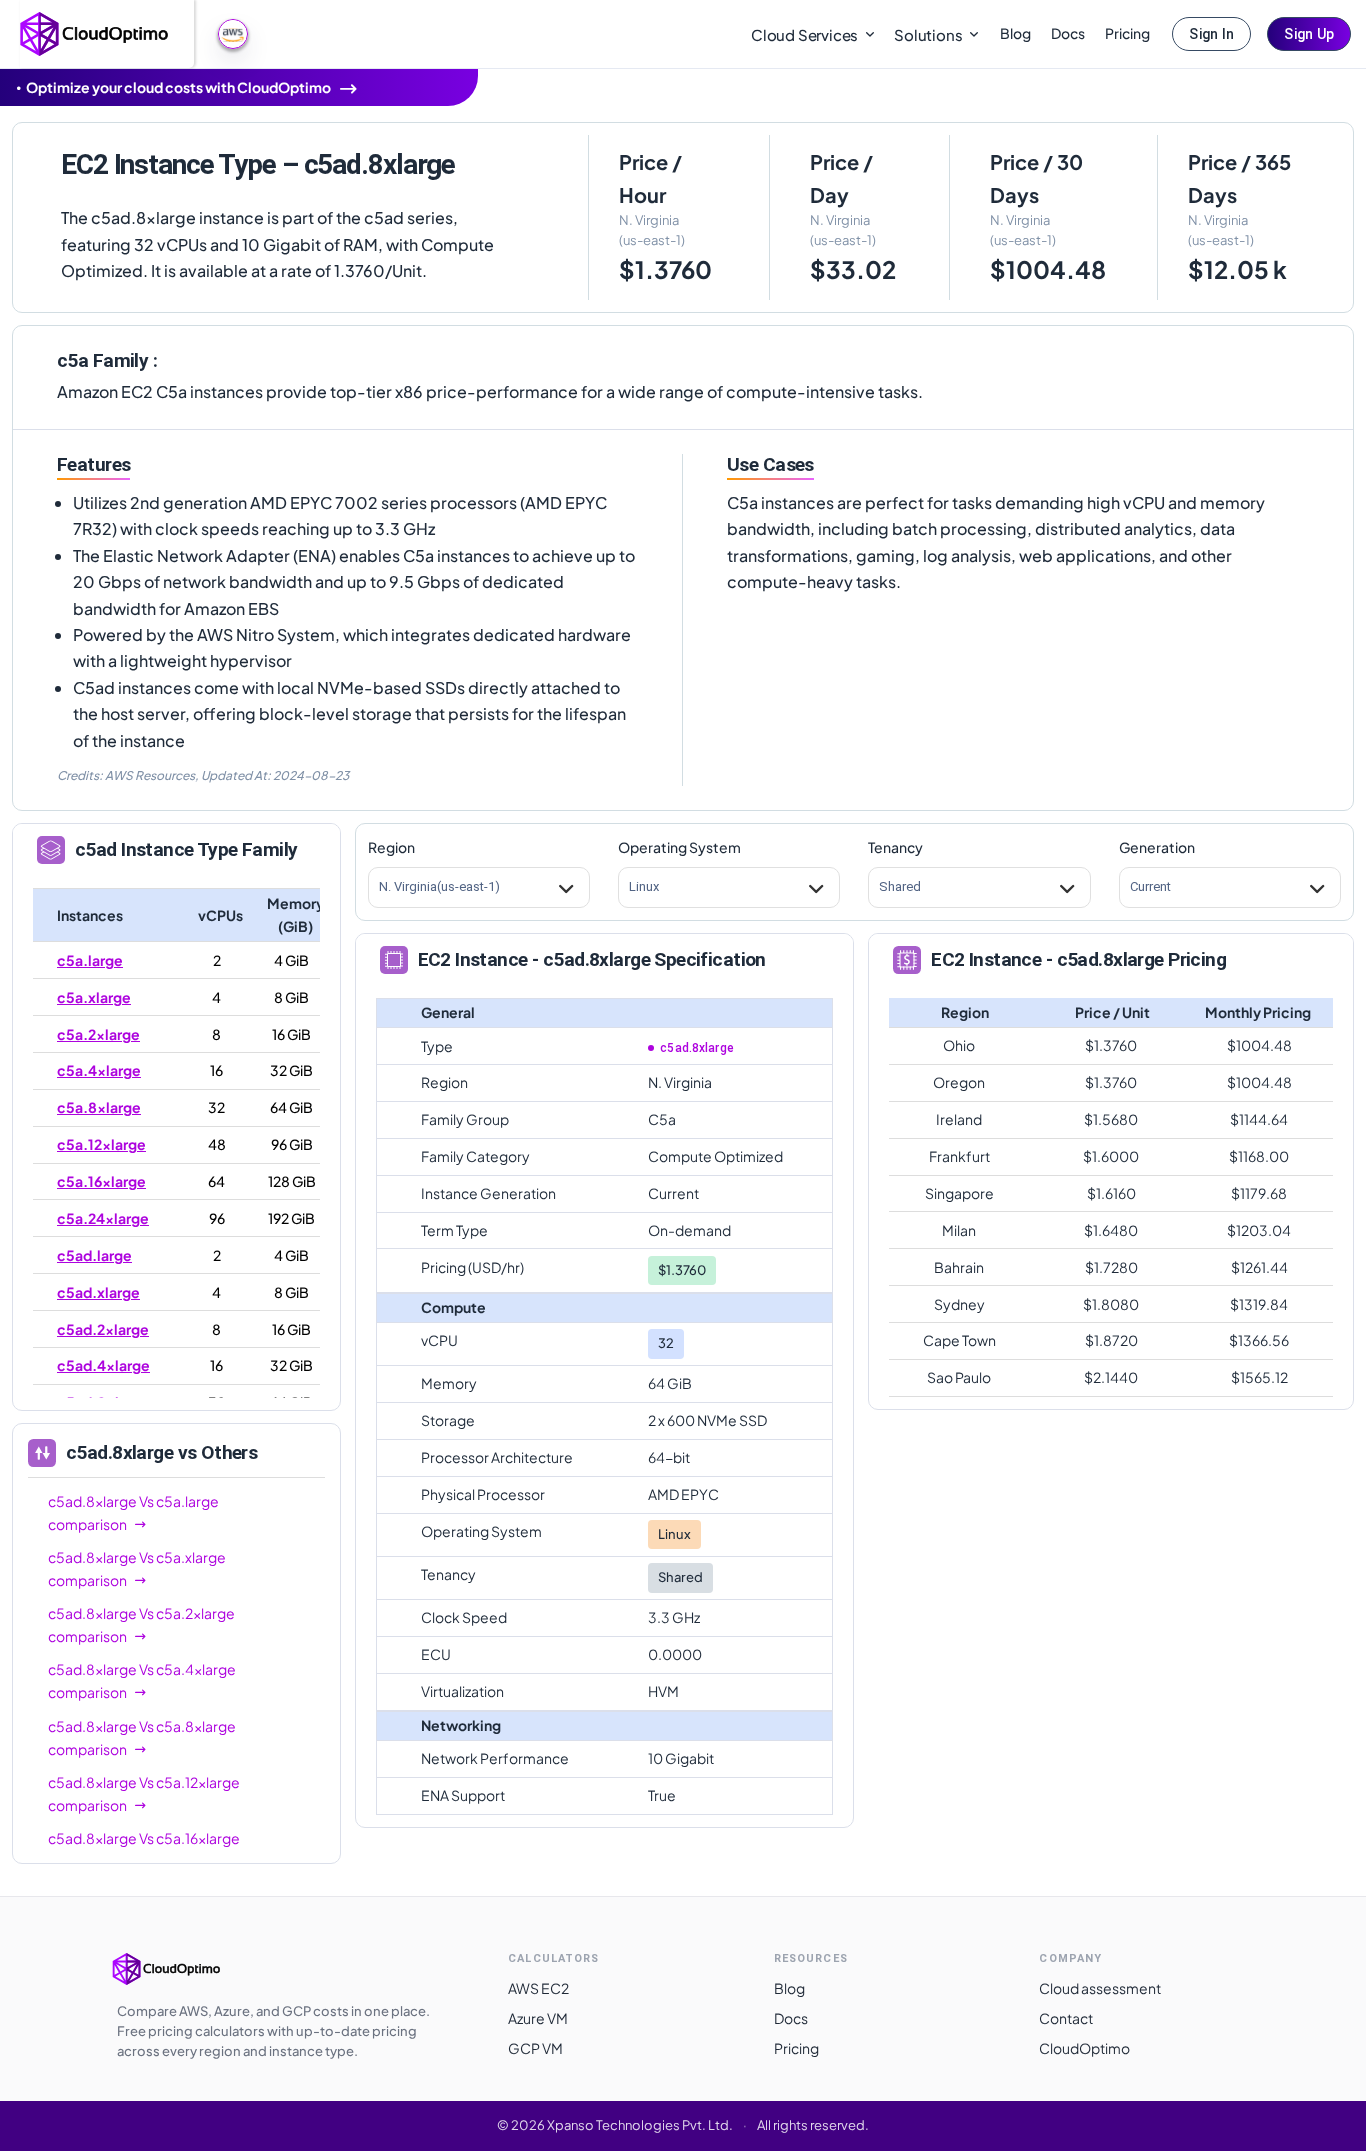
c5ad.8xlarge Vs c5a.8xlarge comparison (142, 1737)
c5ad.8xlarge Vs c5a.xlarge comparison (137, 1568)
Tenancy (895, 847)
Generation (1157, 847)
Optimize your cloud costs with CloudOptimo (178, 87)
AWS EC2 (538, 1988)
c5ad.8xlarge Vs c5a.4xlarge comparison (142, 1680)
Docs (1068, 33)
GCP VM (535, 2048)
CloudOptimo (1084, 2048)
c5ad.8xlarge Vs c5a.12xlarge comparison (144, 1793)
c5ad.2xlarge (103, 1329)
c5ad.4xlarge (103, 1365)
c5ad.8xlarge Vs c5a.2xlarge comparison (141, 1624)
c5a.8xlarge (99, 1107)
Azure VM (538, 2018)
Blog (1015, 33)
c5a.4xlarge (99, 1070)
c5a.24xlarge (103, 1218)
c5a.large (90, 960)
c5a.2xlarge (98, 1034)
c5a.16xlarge (101, 1181)
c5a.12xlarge (101, 1144)
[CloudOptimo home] (95, 32)
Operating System (679, 847)
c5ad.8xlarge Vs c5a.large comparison (133, 1512)
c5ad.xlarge (98, 1292)
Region (391, 847)
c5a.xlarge (94, 997)
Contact (1066, 2018)
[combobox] (380, 887)
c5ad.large (94, 1255)
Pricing (1127, 33)
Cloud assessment (1100, 1988)
